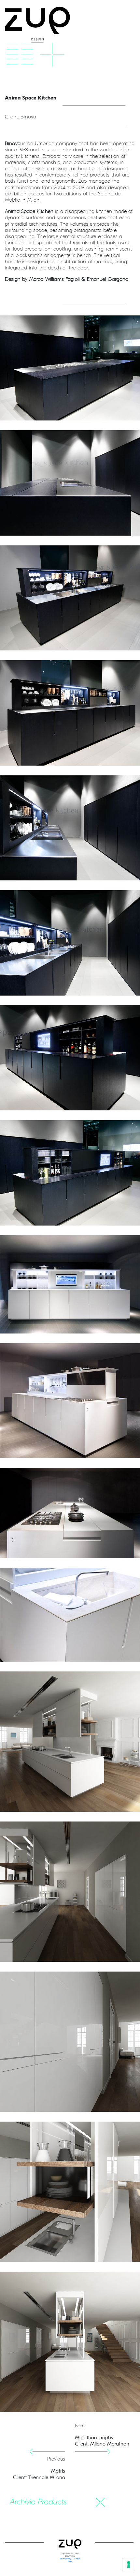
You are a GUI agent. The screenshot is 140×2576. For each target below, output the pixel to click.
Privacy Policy (66, 2559)
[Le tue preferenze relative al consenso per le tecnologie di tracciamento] (129, 2565)
